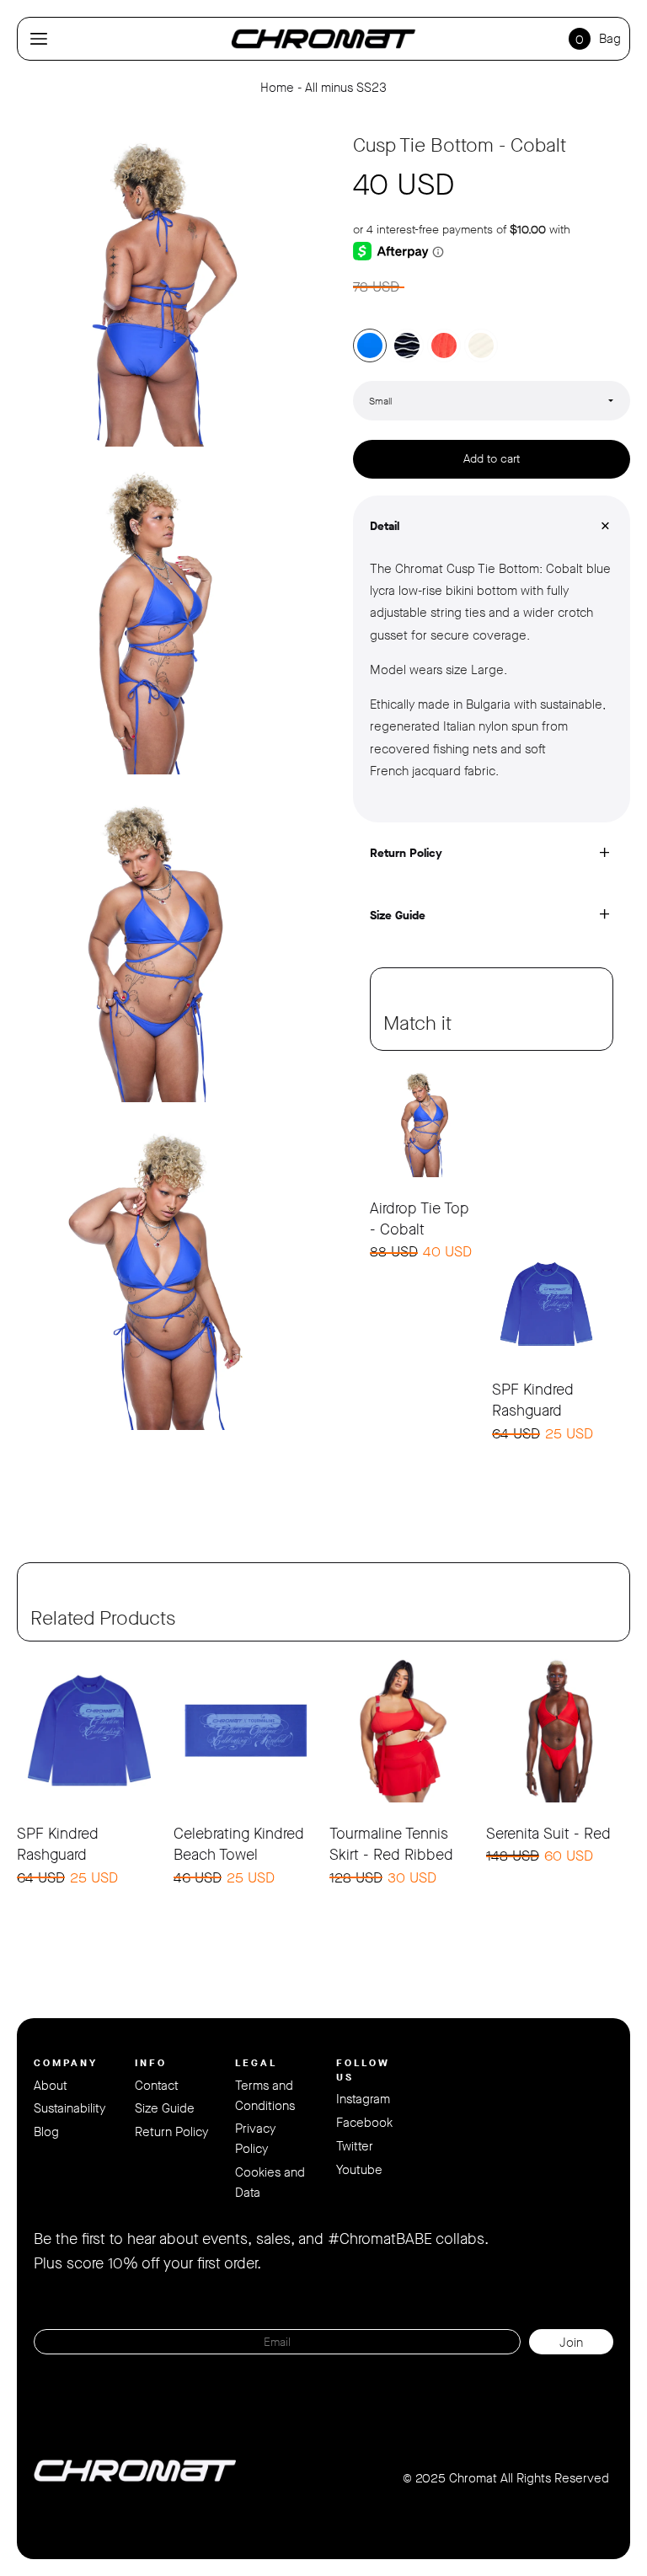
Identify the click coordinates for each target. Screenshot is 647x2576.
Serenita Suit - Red (548, 1834)
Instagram (363, 2099)
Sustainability (70, 2108)
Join (571, 2343)
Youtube (359, 2170)
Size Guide (165, 2108)
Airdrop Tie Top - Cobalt (420, 1219)
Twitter (355, 2146)
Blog (46, 2132)
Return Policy (171, 2132)
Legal (256, 2063)
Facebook (364, 2123)
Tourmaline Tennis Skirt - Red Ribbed (391, 1844)
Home (277, 88)
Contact (157, 2086)
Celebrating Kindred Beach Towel (239, 1844)
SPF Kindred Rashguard (533, 1400)
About (51, 2086)
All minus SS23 (346, 88)
